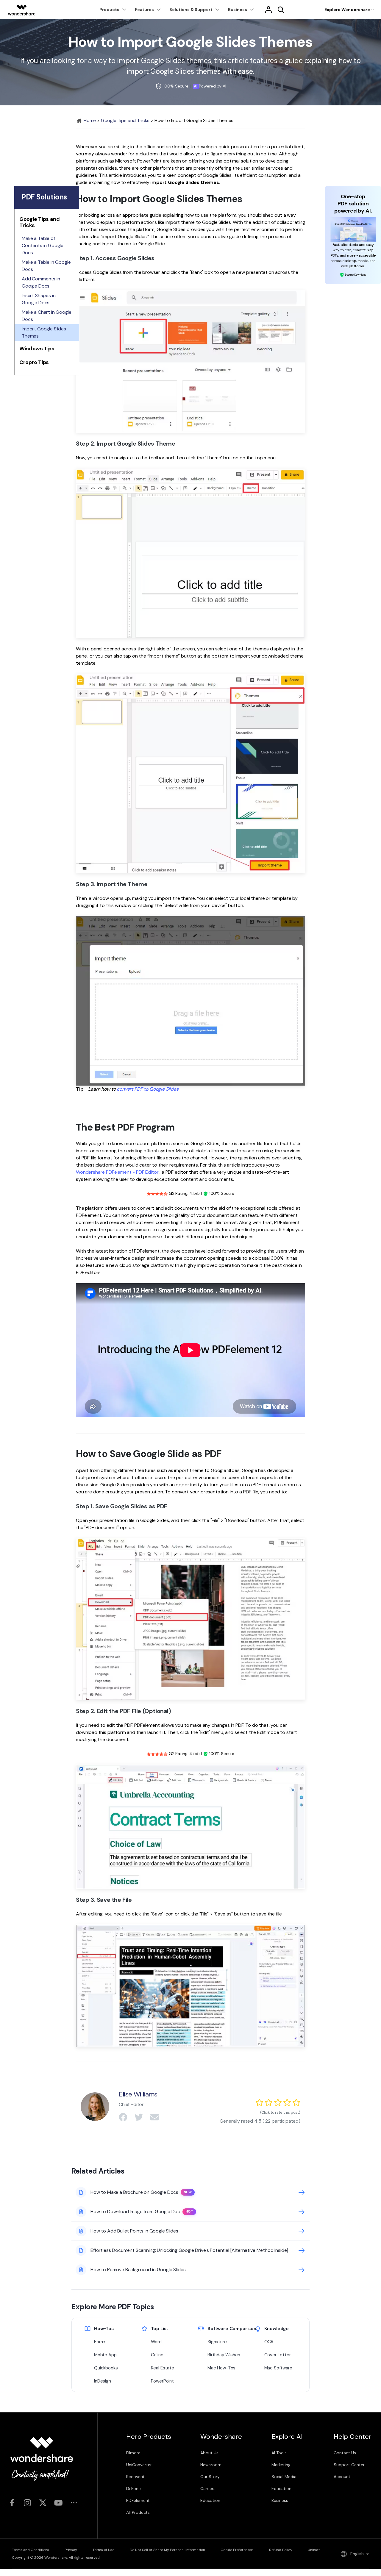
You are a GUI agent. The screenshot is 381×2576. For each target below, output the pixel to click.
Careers (208, 2488)
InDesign (103, 2381)
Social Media (284, 2477)
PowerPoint (162, 2381)
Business (280, 2500)
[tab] (47, 224)
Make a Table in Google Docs (46, 266)
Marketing (281, 2465)
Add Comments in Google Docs (41, 282)
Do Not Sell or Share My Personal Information (167, 2550)
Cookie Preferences (237, 2550)
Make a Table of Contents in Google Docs (43, 245)
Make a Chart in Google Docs (46, 316)
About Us (209, 2453)
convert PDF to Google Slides (148, 1089)
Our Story (210, 2477)
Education (210, 2500)
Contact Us (345, 2453)
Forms (100, 2342)
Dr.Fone (133, 2488)
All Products (138, 2512)
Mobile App (105, 2355)
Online (157, 2355)
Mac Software (278, 2368)
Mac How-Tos (221, 2368)
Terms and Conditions (31, 2550)
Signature (217, 2342)
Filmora (133, 2453)
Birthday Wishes (224, 2355)
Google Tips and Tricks (125, 120)
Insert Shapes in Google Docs (39, 299)
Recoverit (135, 2477)
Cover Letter (278, 2355)
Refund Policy (281, 2550)
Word (156, 2342)
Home (89, 120)
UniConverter (139, 2465)
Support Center (349, 2465)
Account (342, 2477)
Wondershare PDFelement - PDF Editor (117, 1172)
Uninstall (315, 2550)
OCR (269, 2342)
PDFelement (138, 2500)
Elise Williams (138, 2094)
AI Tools (279, 2453)
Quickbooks (106, 2368)
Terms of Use (103, 2550)
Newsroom (211, 2465)
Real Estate (163, 2368)
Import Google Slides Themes (44, 332)
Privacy (71, 2550)
